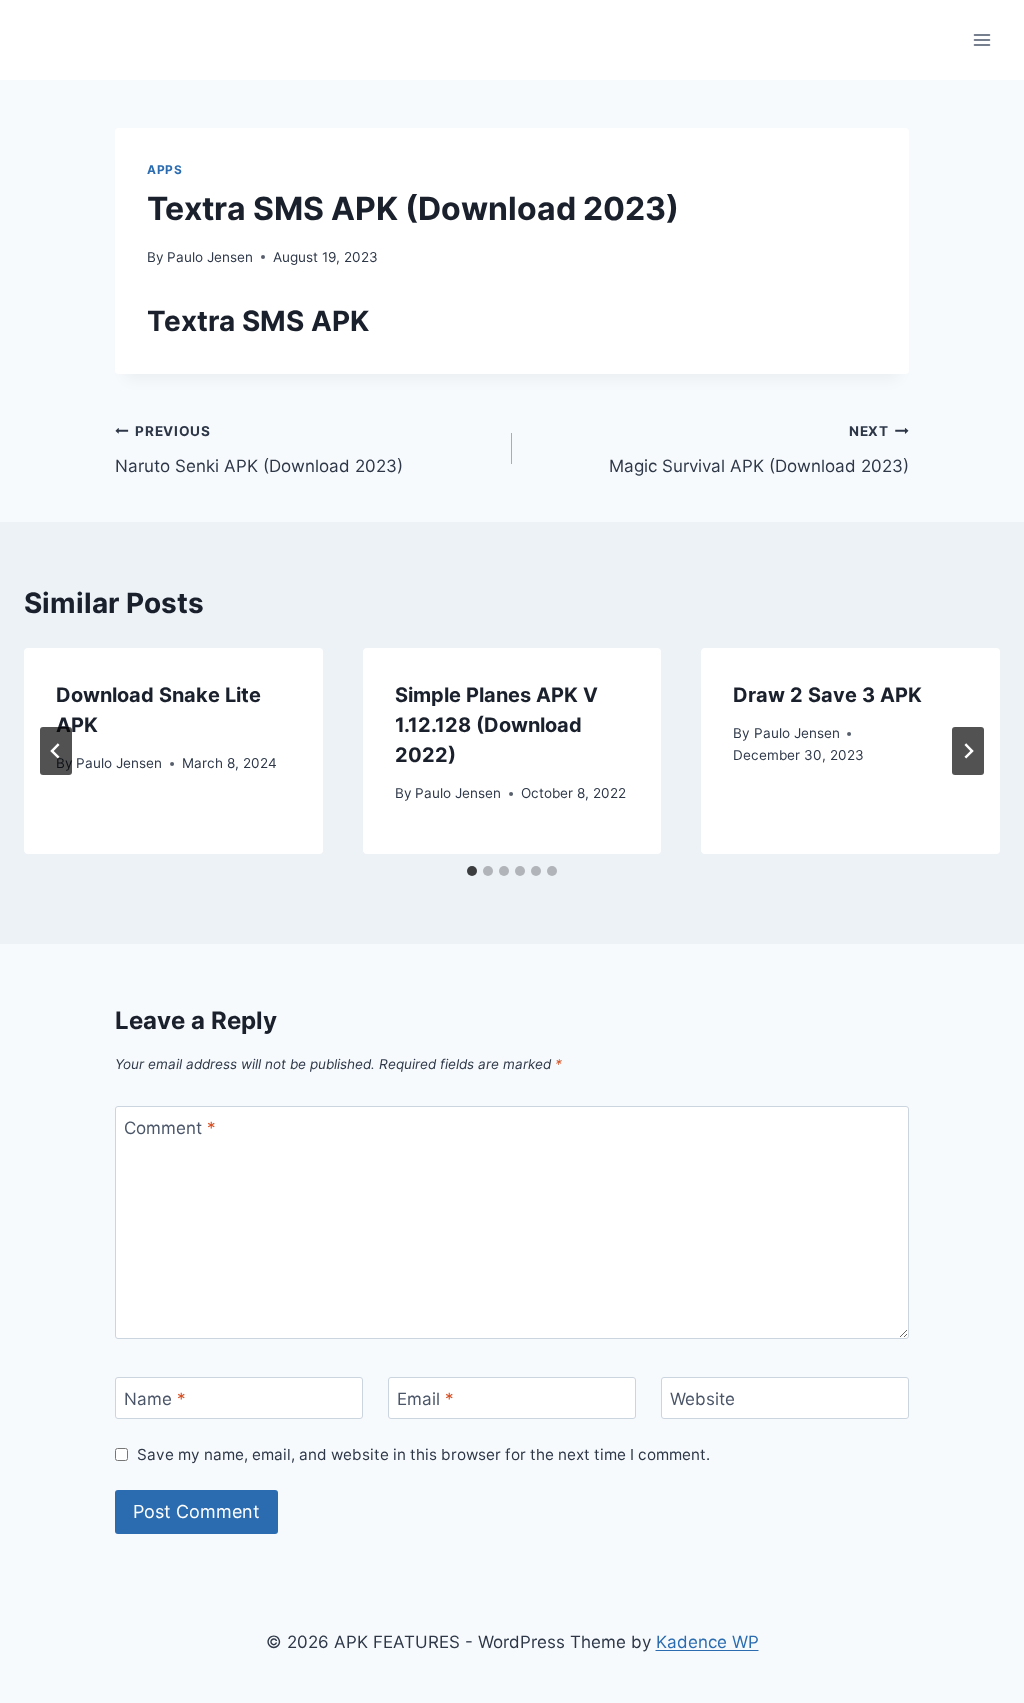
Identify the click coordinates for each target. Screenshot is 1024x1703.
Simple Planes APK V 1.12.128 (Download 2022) (496, 725)
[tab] (472, 871)
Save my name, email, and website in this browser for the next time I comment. (423, 1454)
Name (155, 1399)
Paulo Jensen (210, 257)
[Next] (968, 751)
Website (702, 1399)
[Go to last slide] (56, 751)
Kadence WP (707, 1642)
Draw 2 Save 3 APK (827, 695)
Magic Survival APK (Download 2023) (759, 449)
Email (425, 1399)
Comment (170, 1128)
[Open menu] (981, 39)
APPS (164, 169)
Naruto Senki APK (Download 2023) (259, 449)
